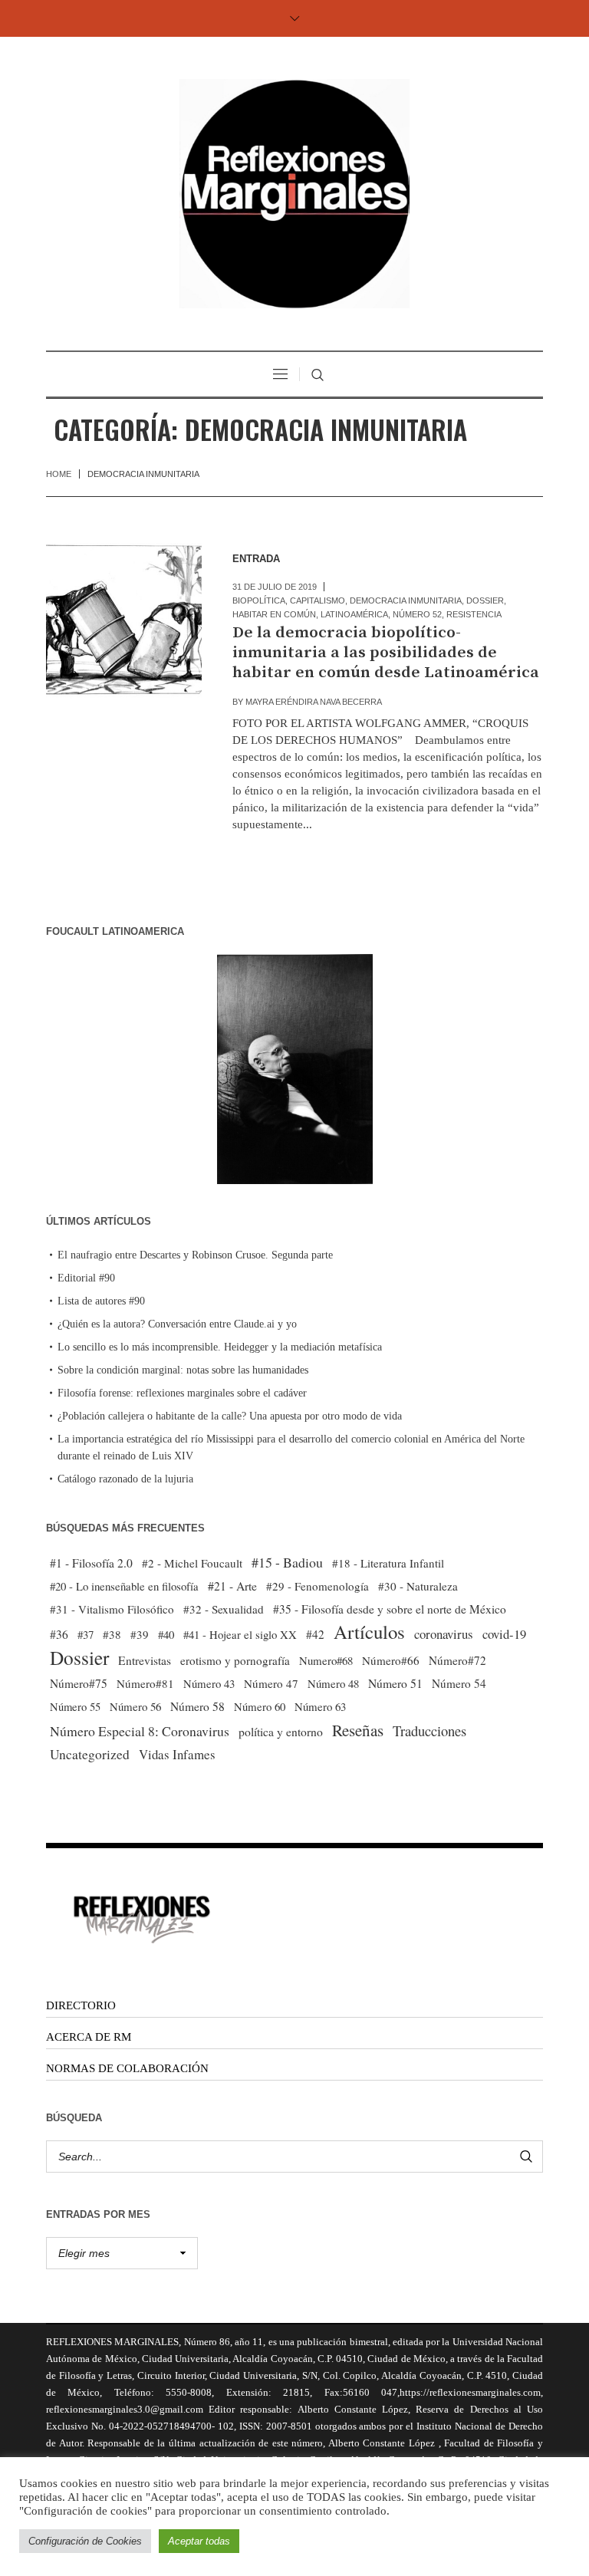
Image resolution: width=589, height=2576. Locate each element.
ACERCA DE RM (89, 2037)
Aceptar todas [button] (199, 2541)
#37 (86, 1634)
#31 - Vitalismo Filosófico (112, 1609)
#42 (315, 1634)
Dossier (485, 600)
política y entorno (281, 1731)
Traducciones (429, 1730)
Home (59, 474)
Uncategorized (90, 1754)
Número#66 (391, 1660)
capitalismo (318, 600)
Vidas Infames (177, 1754)
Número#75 (79, 1683)
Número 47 (271, 1683)
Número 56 (135, 1706)
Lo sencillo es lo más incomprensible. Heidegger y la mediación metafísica (220, 1347)
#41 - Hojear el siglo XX (240, 1634)
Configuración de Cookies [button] (85, 2541)
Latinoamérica (354, 614)
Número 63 (320, 1706)
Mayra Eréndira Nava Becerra (314, 702)
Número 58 (197, 1706)
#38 (112, 1634)
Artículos (369, 1632)
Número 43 (209, 1683)
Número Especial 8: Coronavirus (140, 1731)
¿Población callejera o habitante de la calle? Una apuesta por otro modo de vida (230, 1416)
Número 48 (333, 1683)
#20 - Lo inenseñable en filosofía (124, 1586)
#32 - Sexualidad (224, 1609)
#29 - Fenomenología (318, 1586)
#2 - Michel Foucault (192, 1563)
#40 (166, 1634)
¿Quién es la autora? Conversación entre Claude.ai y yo (177, 1324)
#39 (140, 1634)
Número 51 (395, 1683)
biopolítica (259, 600)
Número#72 (457, 1660)
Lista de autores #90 (101, 1301)
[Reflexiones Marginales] (294, 194)
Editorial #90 (86, 1278)
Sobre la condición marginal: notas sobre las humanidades (183, 1370)
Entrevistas (145, 1660)
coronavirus (444, 1634)
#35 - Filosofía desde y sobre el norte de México (390, 1609)
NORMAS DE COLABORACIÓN (127, 2068)
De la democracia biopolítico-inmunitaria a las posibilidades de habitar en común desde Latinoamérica (386, 653)
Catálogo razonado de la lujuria (125, 1479)
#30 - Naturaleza (418, 1586)
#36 (59, 1634)
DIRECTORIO (81, 2005)
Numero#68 (326, 1660)
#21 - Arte (232, 1586)
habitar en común (274, 614)
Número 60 (260, 1706)
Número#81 (145, 1683)
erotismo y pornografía (235, 1660)
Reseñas (358, 1730)
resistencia (474, 614)
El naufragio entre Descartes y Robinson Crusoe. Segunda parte (195, 1255)
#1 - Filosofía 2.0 (91, 1563)
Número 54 (459, 1683)
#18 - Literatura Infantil (388, 1563)
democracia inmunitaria (406, 600)
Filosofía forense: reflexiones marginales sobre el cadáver (182, 1393)
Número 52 (417, 614)
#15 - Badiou (287, 1562)
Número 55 (75, 1707)
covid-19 (504, 1634)
